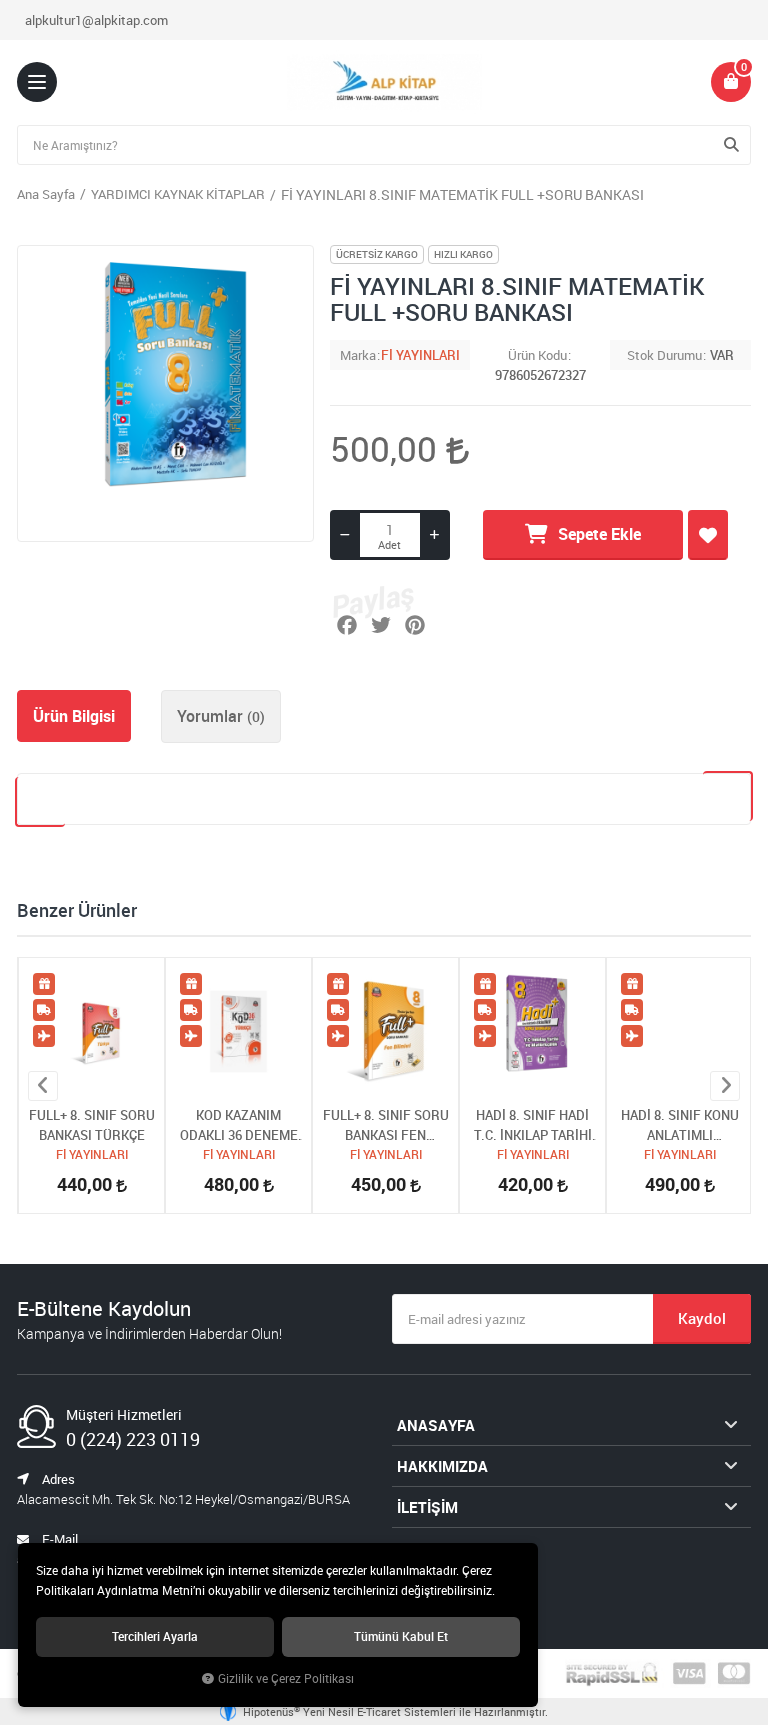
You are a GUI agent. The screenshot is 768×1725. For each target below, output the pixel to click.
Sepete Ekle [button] (599, 534)
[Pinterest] (415, 625)
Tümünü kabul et (401, 1636)
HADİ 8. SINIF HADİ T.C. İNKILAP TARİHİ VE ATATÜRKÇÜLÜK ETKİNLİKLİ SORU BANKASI (533, 1125)
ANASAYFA (436, 1425)
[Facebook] (347, 625)
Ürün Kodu (537, 355)
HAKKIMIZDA (442, 1466)
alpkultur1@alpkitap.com (96, 20)
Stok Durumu (664, 355)
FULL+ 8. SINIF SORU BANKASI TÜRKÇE (92, 1125)
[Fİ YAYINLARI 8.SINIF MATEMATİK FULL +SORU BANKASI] (165, 393)
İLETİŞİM (427, 1507)
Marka (358, 355)
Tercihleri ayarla (155, 1636)
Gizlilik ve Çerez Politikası (286, 1678)
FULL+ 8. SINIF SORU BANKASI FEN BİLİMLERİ (386, 1125)
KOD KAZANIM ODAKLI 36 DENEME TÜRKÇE (239, 1125)
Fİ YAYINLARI (420, 355)
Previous (43, 1086)
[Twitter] (381, 625)
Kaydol (702, 1318)
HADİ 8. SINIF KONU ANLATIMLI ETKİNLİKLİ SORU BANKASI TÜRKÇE (680, 1125)
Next (725, 1086)
